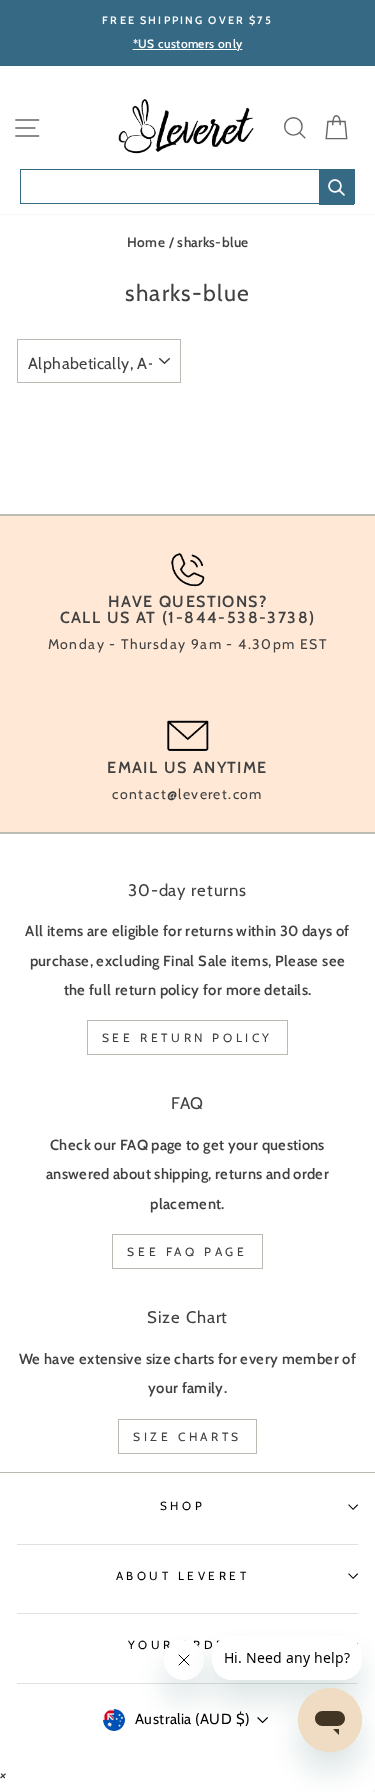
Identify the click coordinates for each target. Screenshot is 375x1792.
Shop (182, 1506)
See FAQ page (187, 1251)
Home (146, 242)
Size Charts (187, 1436)
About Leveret (183, 1576)
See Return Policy (187, 1037)
